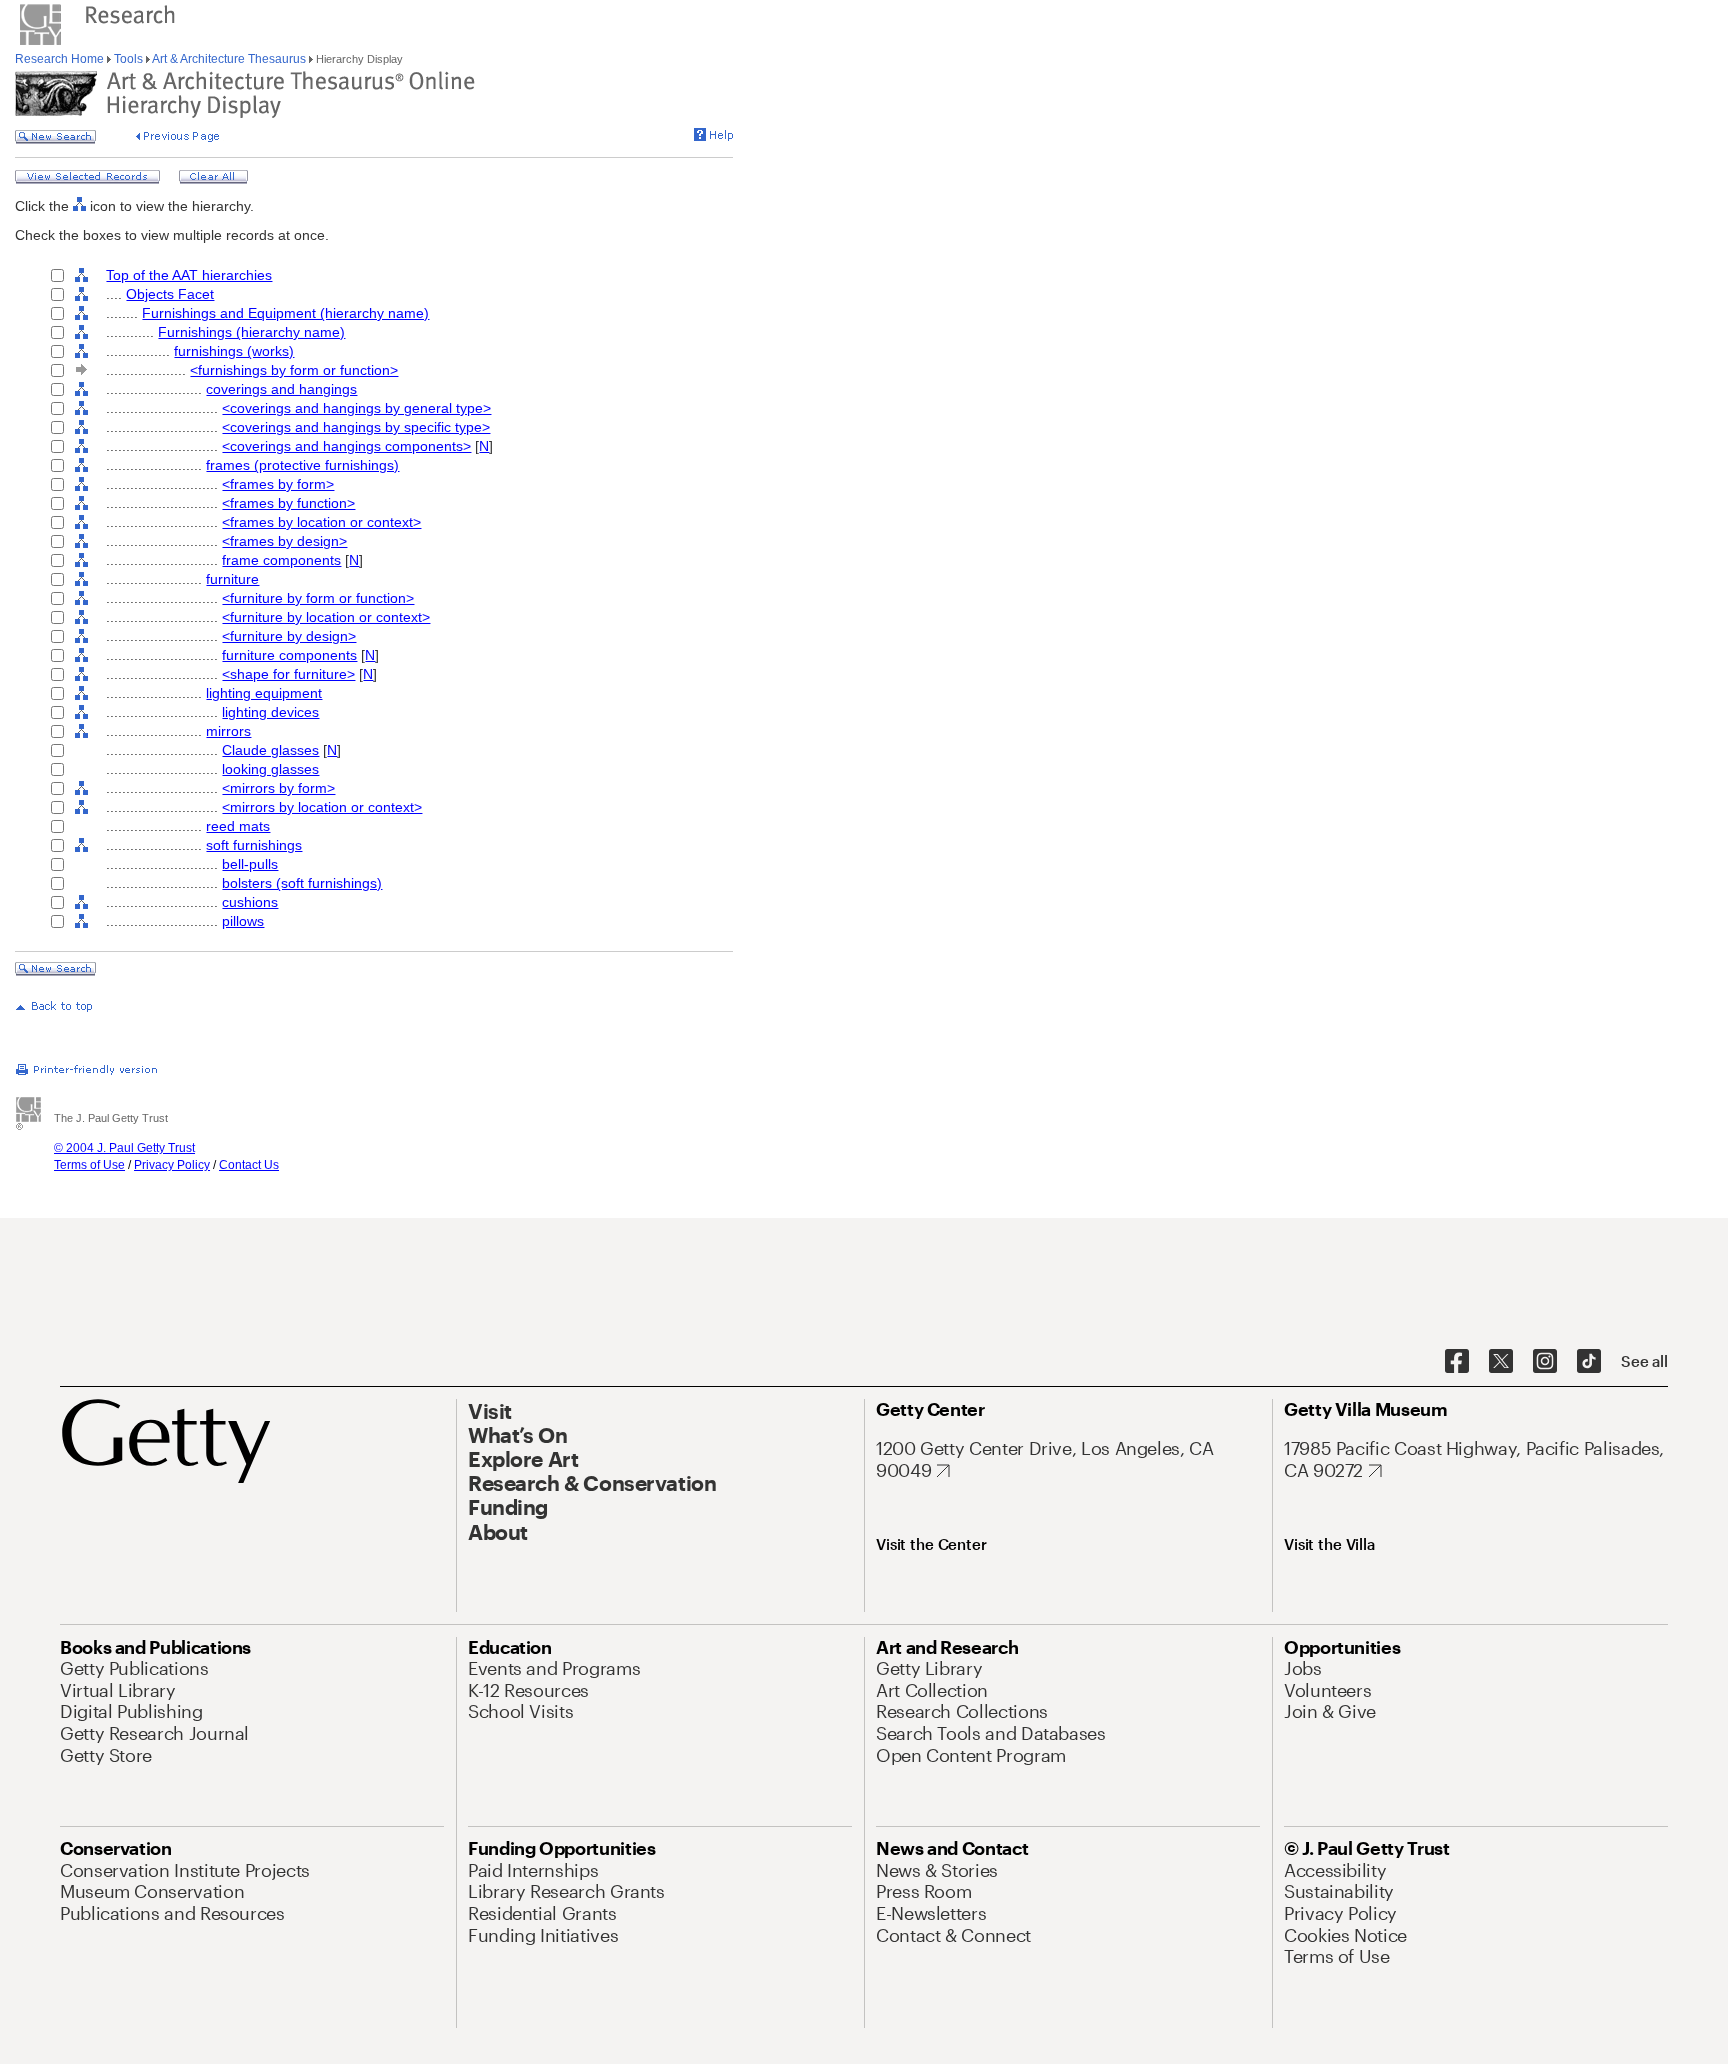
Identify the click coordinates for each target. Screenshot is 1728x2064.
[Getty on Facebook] (1457, 1362)
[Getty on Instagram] (1545, 1362)
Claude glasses (270, 750)
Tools (128, 59)
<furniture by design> (289, 636)
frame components (281, 560)
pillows (243, 921)
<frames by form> (278, 484)
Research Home (61, 59)
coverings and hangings (281, 389)
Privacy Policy (172, 1165)
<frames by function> (288, 503)
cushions (250, 902)
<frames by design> (284, 541)
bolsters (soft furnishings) (302, 883)
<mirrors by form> (278, 788)
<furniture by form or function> (318, 598)
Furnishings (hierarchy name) (251, 332)
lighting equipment (264, 693)
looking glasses (270, 769)
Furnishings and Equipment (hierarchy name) (285, 313)
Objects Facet (170, 294)
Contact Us (249, 1165)
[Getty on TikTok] (1589, 1362)
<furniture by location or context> (326, 617)
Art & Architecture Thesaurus (229, 59)
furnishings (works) (234, 351)
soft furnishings (254, 845)
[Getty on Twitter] (1501, 1362)
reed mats (238, 826)
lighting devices (270, 712)
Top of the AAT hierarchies (189, 275)
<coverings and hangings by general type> (356, 408)
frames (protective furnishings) (302, 465)
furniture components (289, 655)
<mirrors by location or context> (322, 807)
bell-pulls (250, 864)
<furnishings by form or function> (294, 370)
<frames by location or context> (321, 522)
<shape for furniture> (288, 674)
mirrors (228, 731)
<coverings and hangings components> (346, 446)
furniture (232, 579)
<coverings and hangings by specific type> (356, 427)
